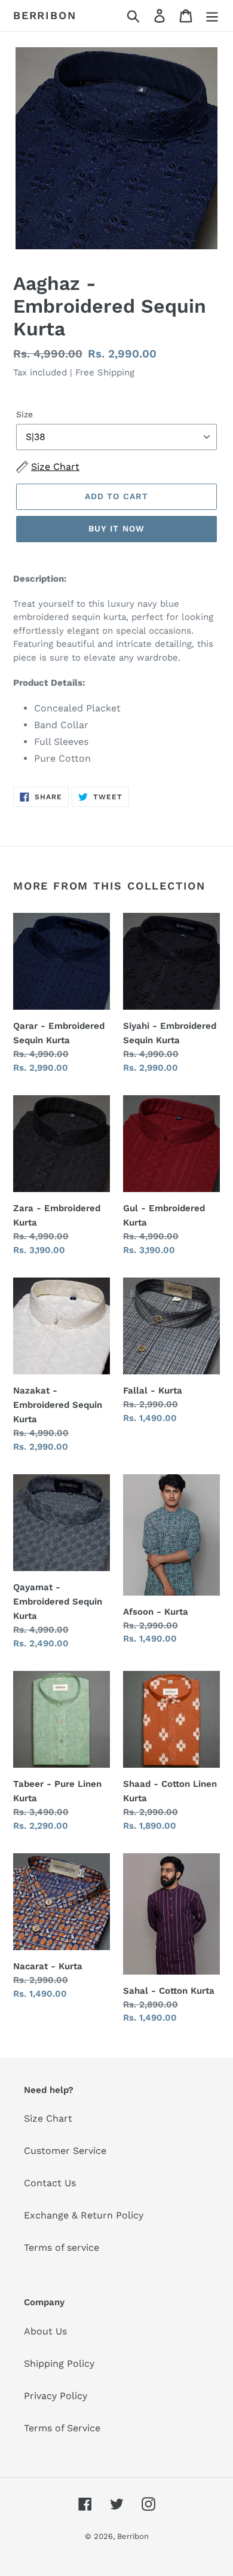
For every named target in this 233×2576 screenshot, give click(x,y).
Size (24, 414)
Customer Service (65, 2151)
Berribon (45, 15)
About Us (45, 2331)
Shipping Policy (59, 2363)
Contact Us (50, 2183)
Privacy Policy (56, 2396)
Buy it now (116, 528)
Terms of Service (62, 2428)
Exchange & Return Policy (84, 2215)
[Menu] (212, 16)
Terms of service (62, 2247)
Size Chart (48, 2118)
